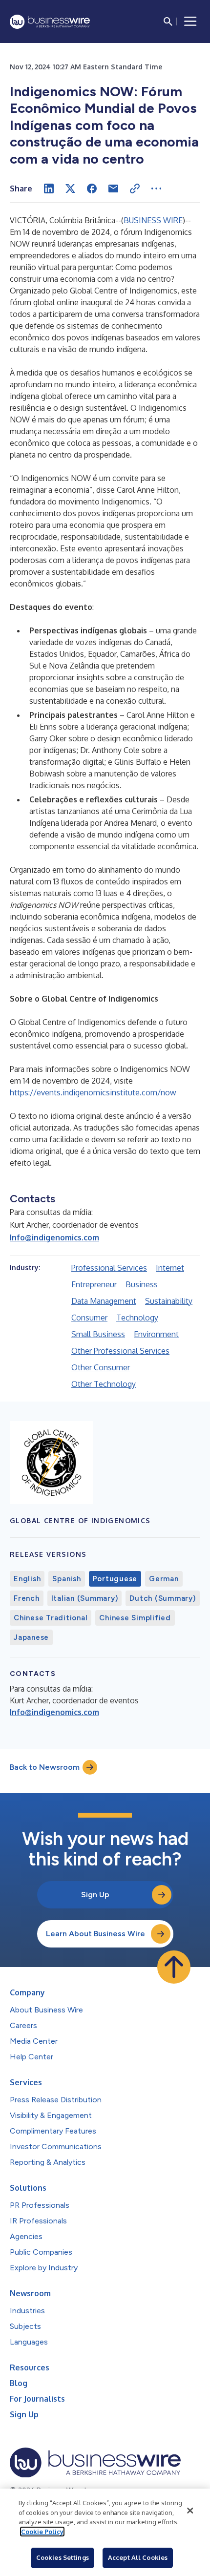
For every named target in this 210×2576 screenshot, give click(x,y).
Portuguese (115, 1579)
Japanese (31, 1637)
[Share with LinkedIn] (49, 188)
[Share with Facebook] (92, 188)
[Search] (168, 21)
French (27, 1598)
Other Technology (104, 1384)
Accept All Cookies (138, 2557)
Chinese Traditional (51, 1618)
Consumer (89, 1318)
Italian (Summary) (85, 1598)
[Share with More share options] (156, 188)
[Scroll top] (174, 1967)
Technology (137, 1318)
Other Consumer (101, 1367)
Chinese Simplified (135, 1618)
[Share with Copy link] (135, 188)
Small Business (98, 1334)
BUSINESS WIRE (153, 220)
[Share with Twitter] (70, 188)
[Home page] (50, 22)
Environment (156, 1334)
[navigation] (190, 21)
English (27, 1579)
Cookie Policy (42, 2532)
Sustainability (169, 1301)
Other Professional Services (120, 1351)
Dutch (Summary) (162, 1598)
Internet (170, 1268)
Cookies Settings (63, 2557)
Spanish (66, 1579)
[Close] (190, 2511)
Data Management (104, 1301)
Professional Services (109, 1268)
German (164, 1579)
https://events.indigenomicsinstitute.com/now (93, 1092)
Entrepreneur (94, 1284)
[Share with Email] (113, 188)
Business (142, 1284)
